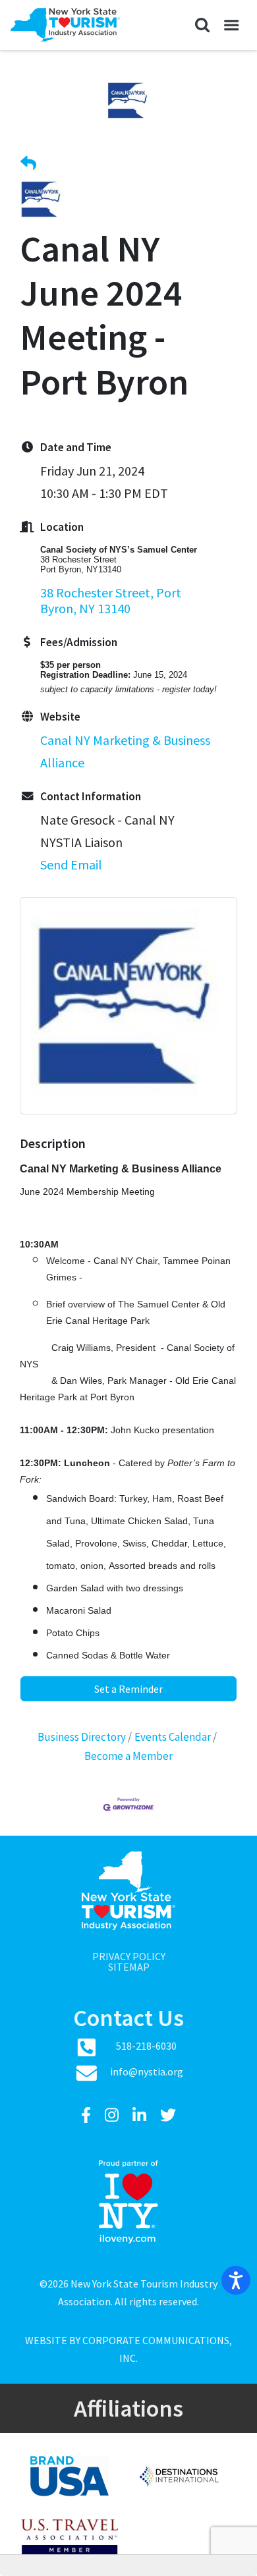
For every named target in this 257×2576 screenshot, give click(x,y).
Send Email (71, 864)
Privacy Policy (129, 1956)
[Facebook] (88, 2115)
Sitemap (129, 1967)
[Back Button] (28, 164)
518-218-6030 (146, 2046)
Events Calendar (173, 1737)
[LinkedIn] (141, 2115)
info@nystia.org (147, 2071)
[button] (202, 25)
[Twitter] (168, 2115)
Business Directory (82, 1737)
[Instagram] (113, 2115)
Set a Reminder (128, 1689)
